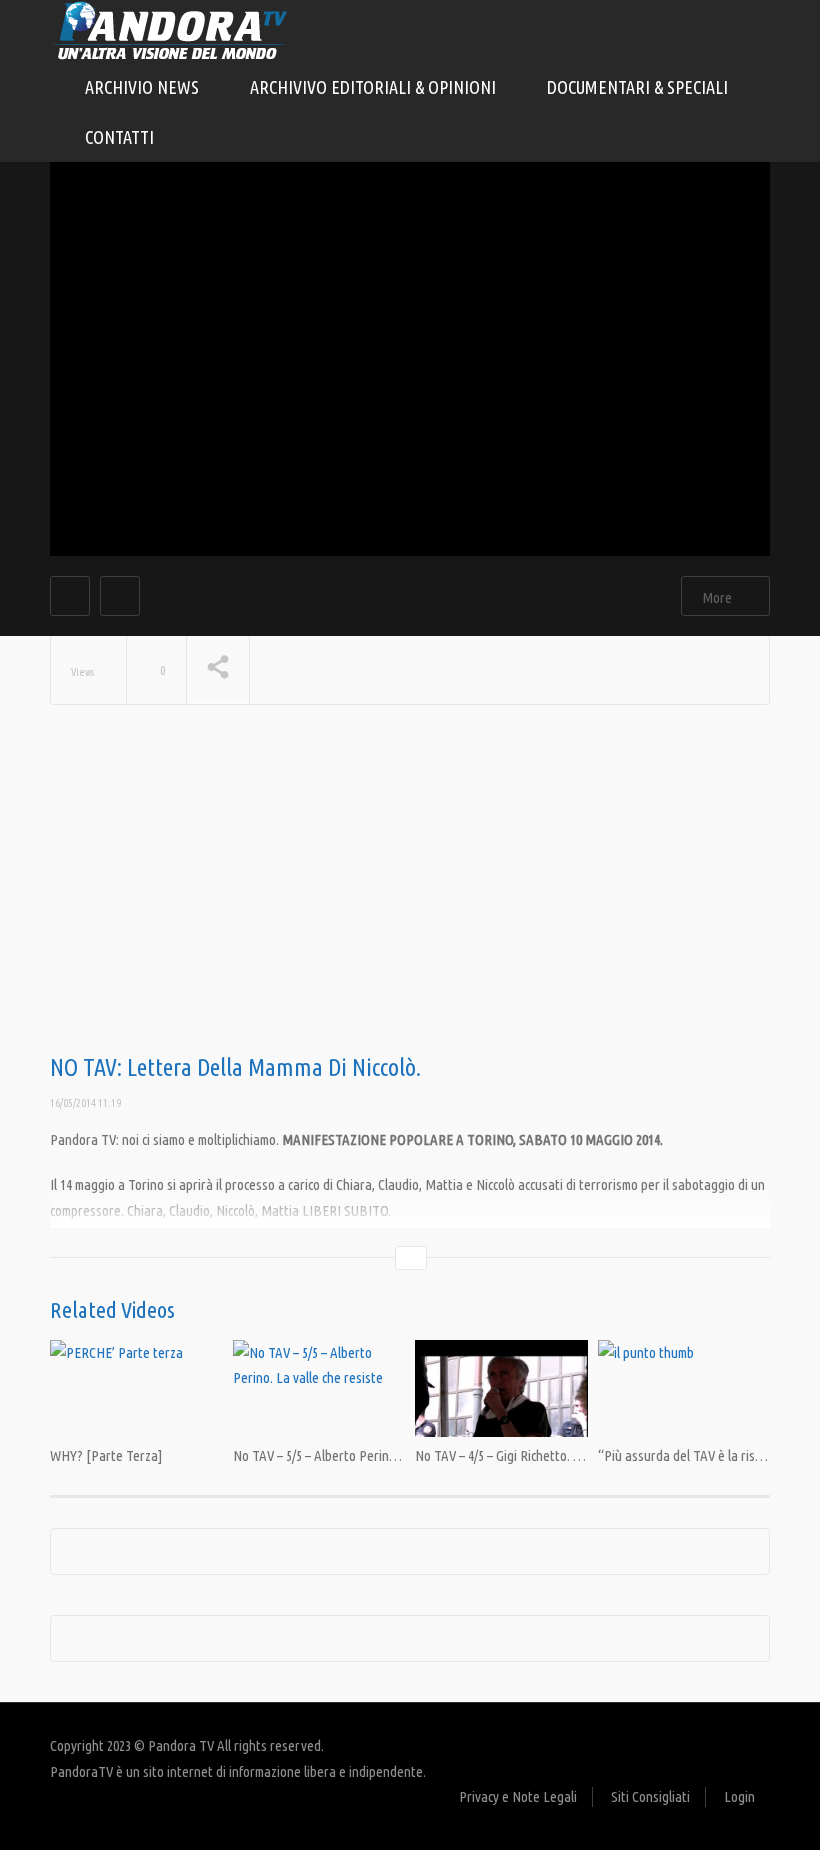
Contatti (119, 137)
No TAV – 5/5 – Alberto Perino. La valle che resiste (371, 1455)
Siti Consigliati (650, 1796)
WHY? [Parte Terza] (106, 1455)
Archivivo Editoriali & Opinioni (375, 87)
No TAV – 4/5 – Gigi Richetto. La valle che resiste (547, 1455)
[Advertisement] (410, 895)
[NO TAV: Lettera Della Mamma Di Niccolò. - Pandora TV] (170, 29)
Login (739, 1796)
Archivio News (144, 87)
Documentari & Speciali (639, 87)
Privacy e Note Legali (518, 1796)
